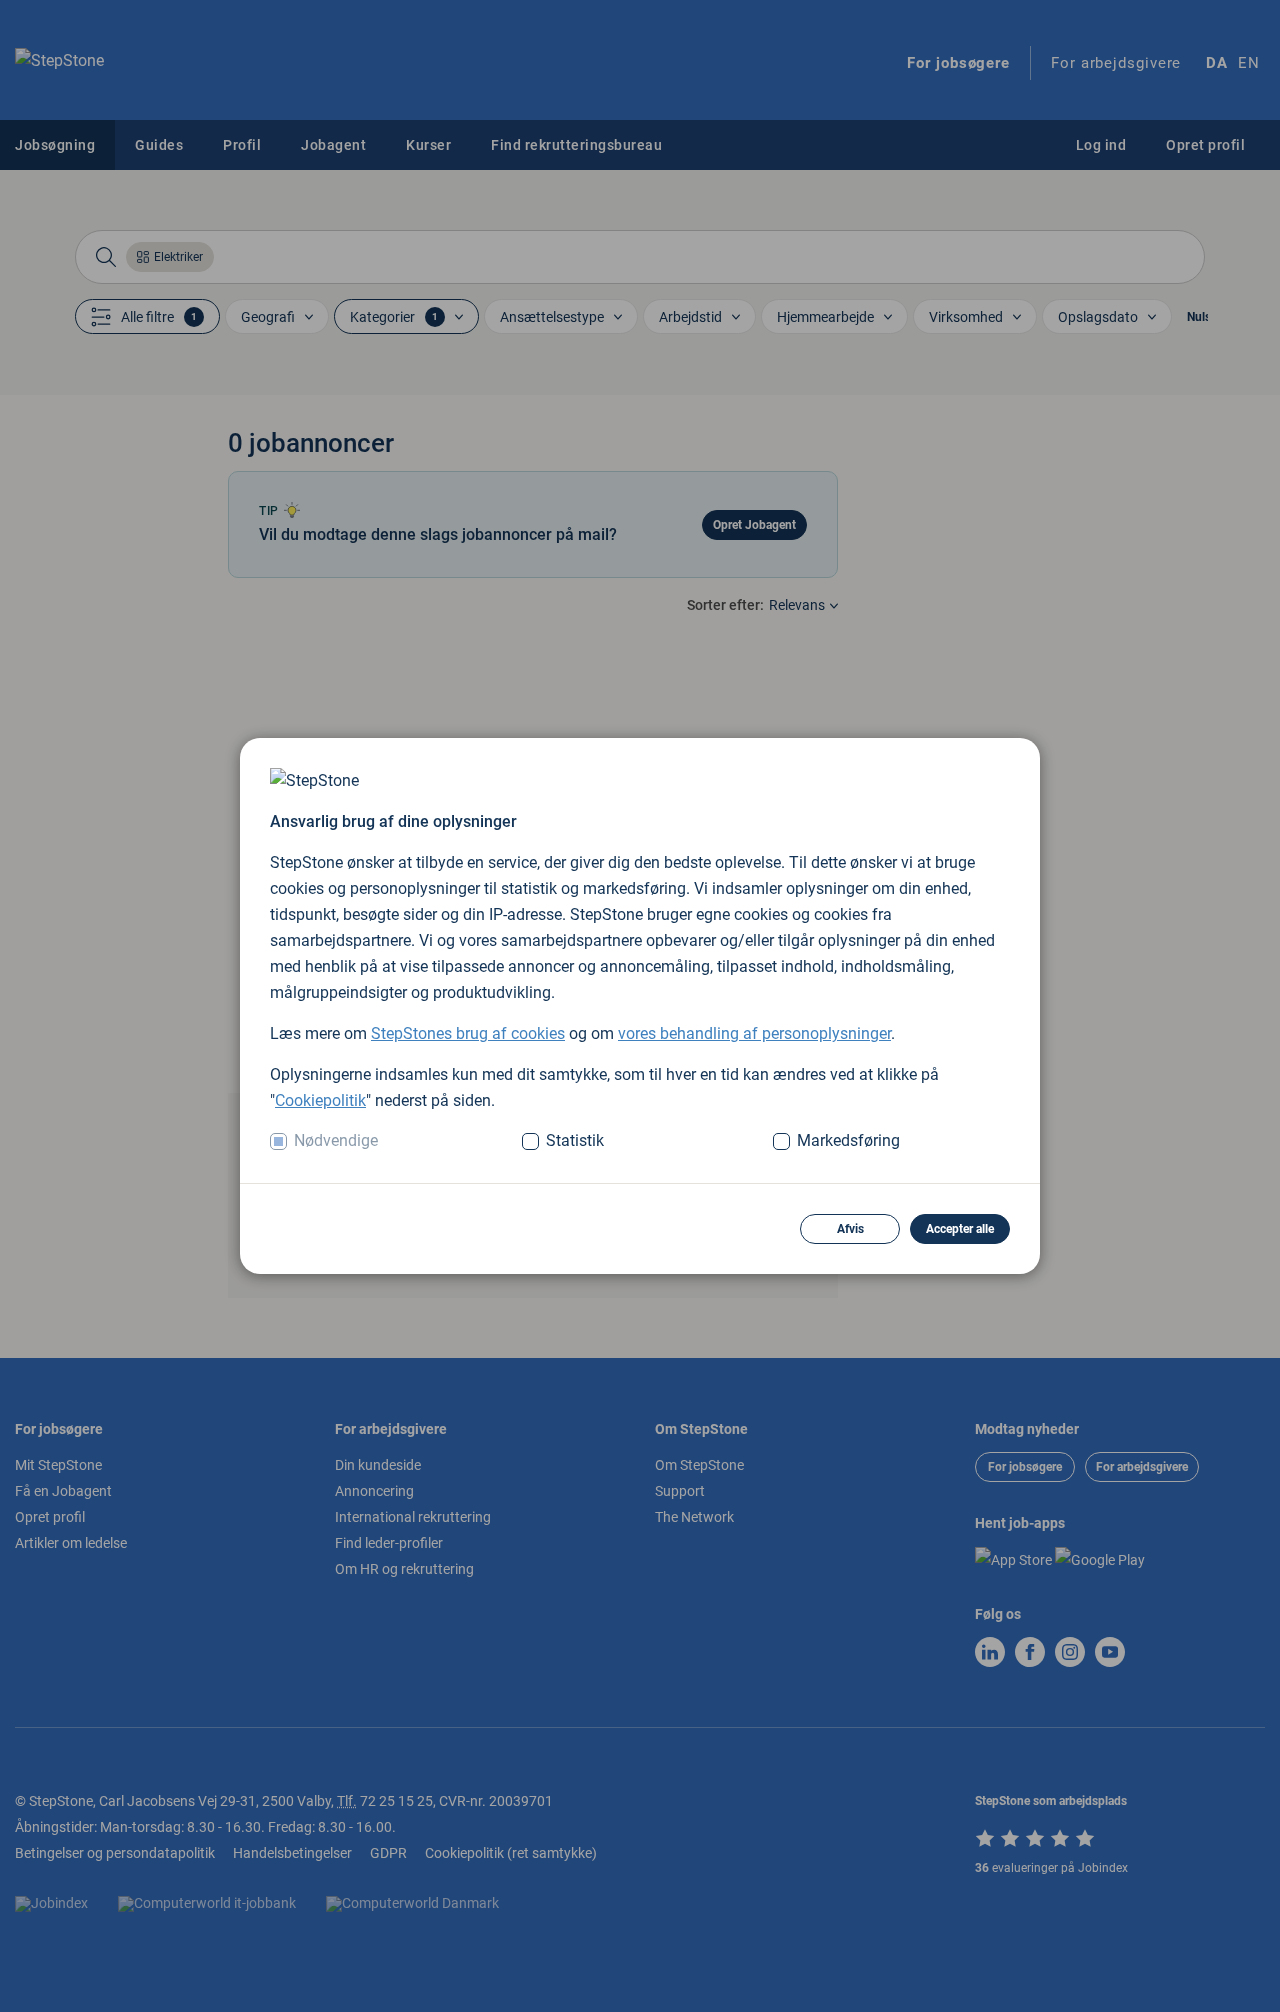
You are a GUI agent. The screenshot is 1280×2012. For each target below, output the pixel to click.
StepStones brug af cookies (468, 1033)
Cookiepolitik (320, 1100)
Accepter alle (960, 1229)
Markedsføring (848, 1140)
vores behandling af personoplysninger (754, 1033)
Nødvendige (336, 1140)
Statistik (575, 1140)
